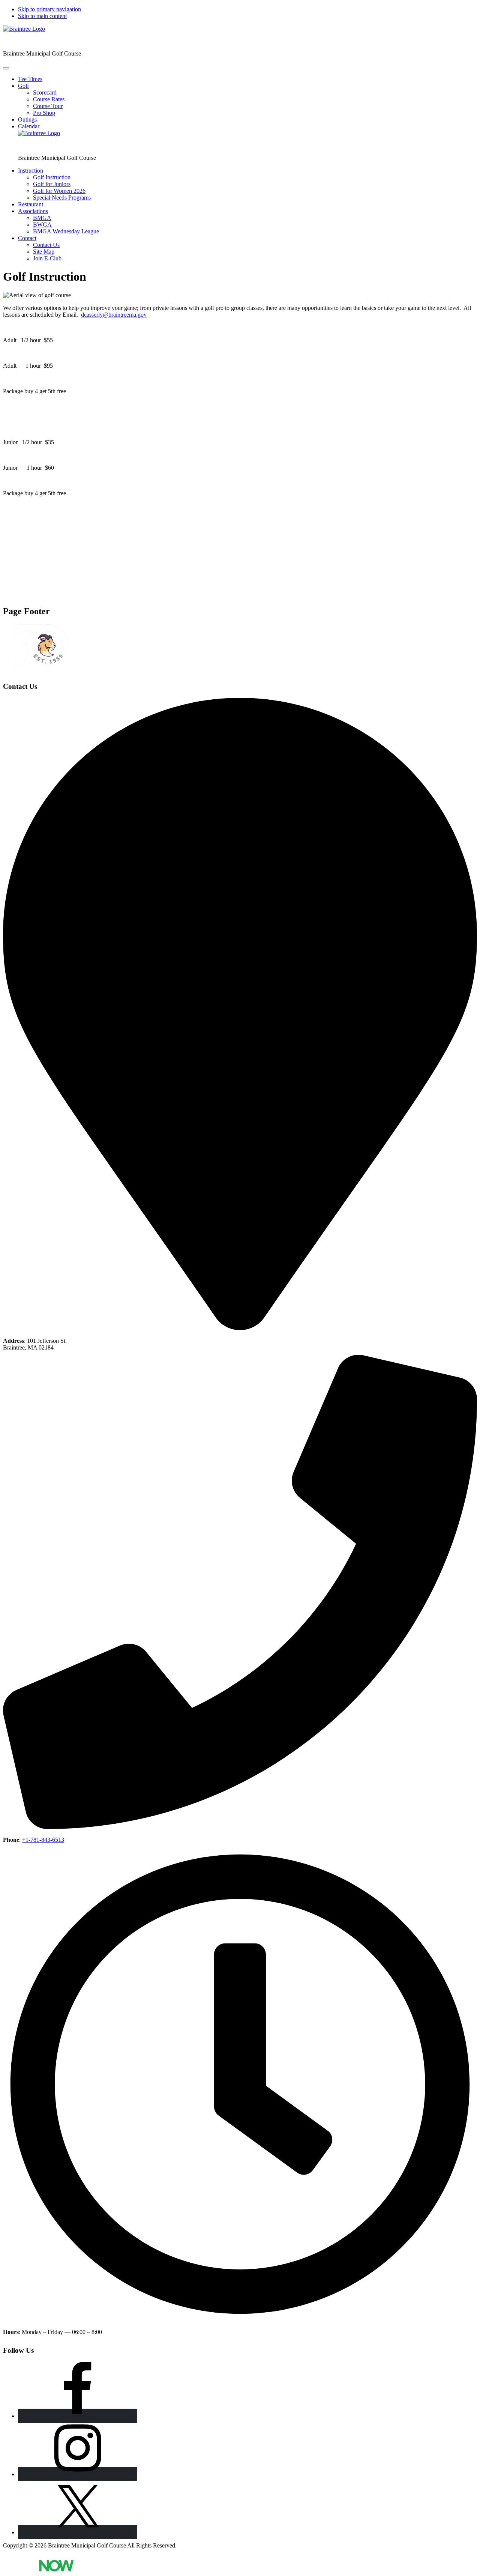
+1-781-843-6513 (43, 1840)
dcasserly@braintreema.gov (114, 315)
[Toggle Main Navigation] (6, 68)
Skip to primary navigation (49, 9)
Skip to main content (42, 16)
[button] (23, 86)
